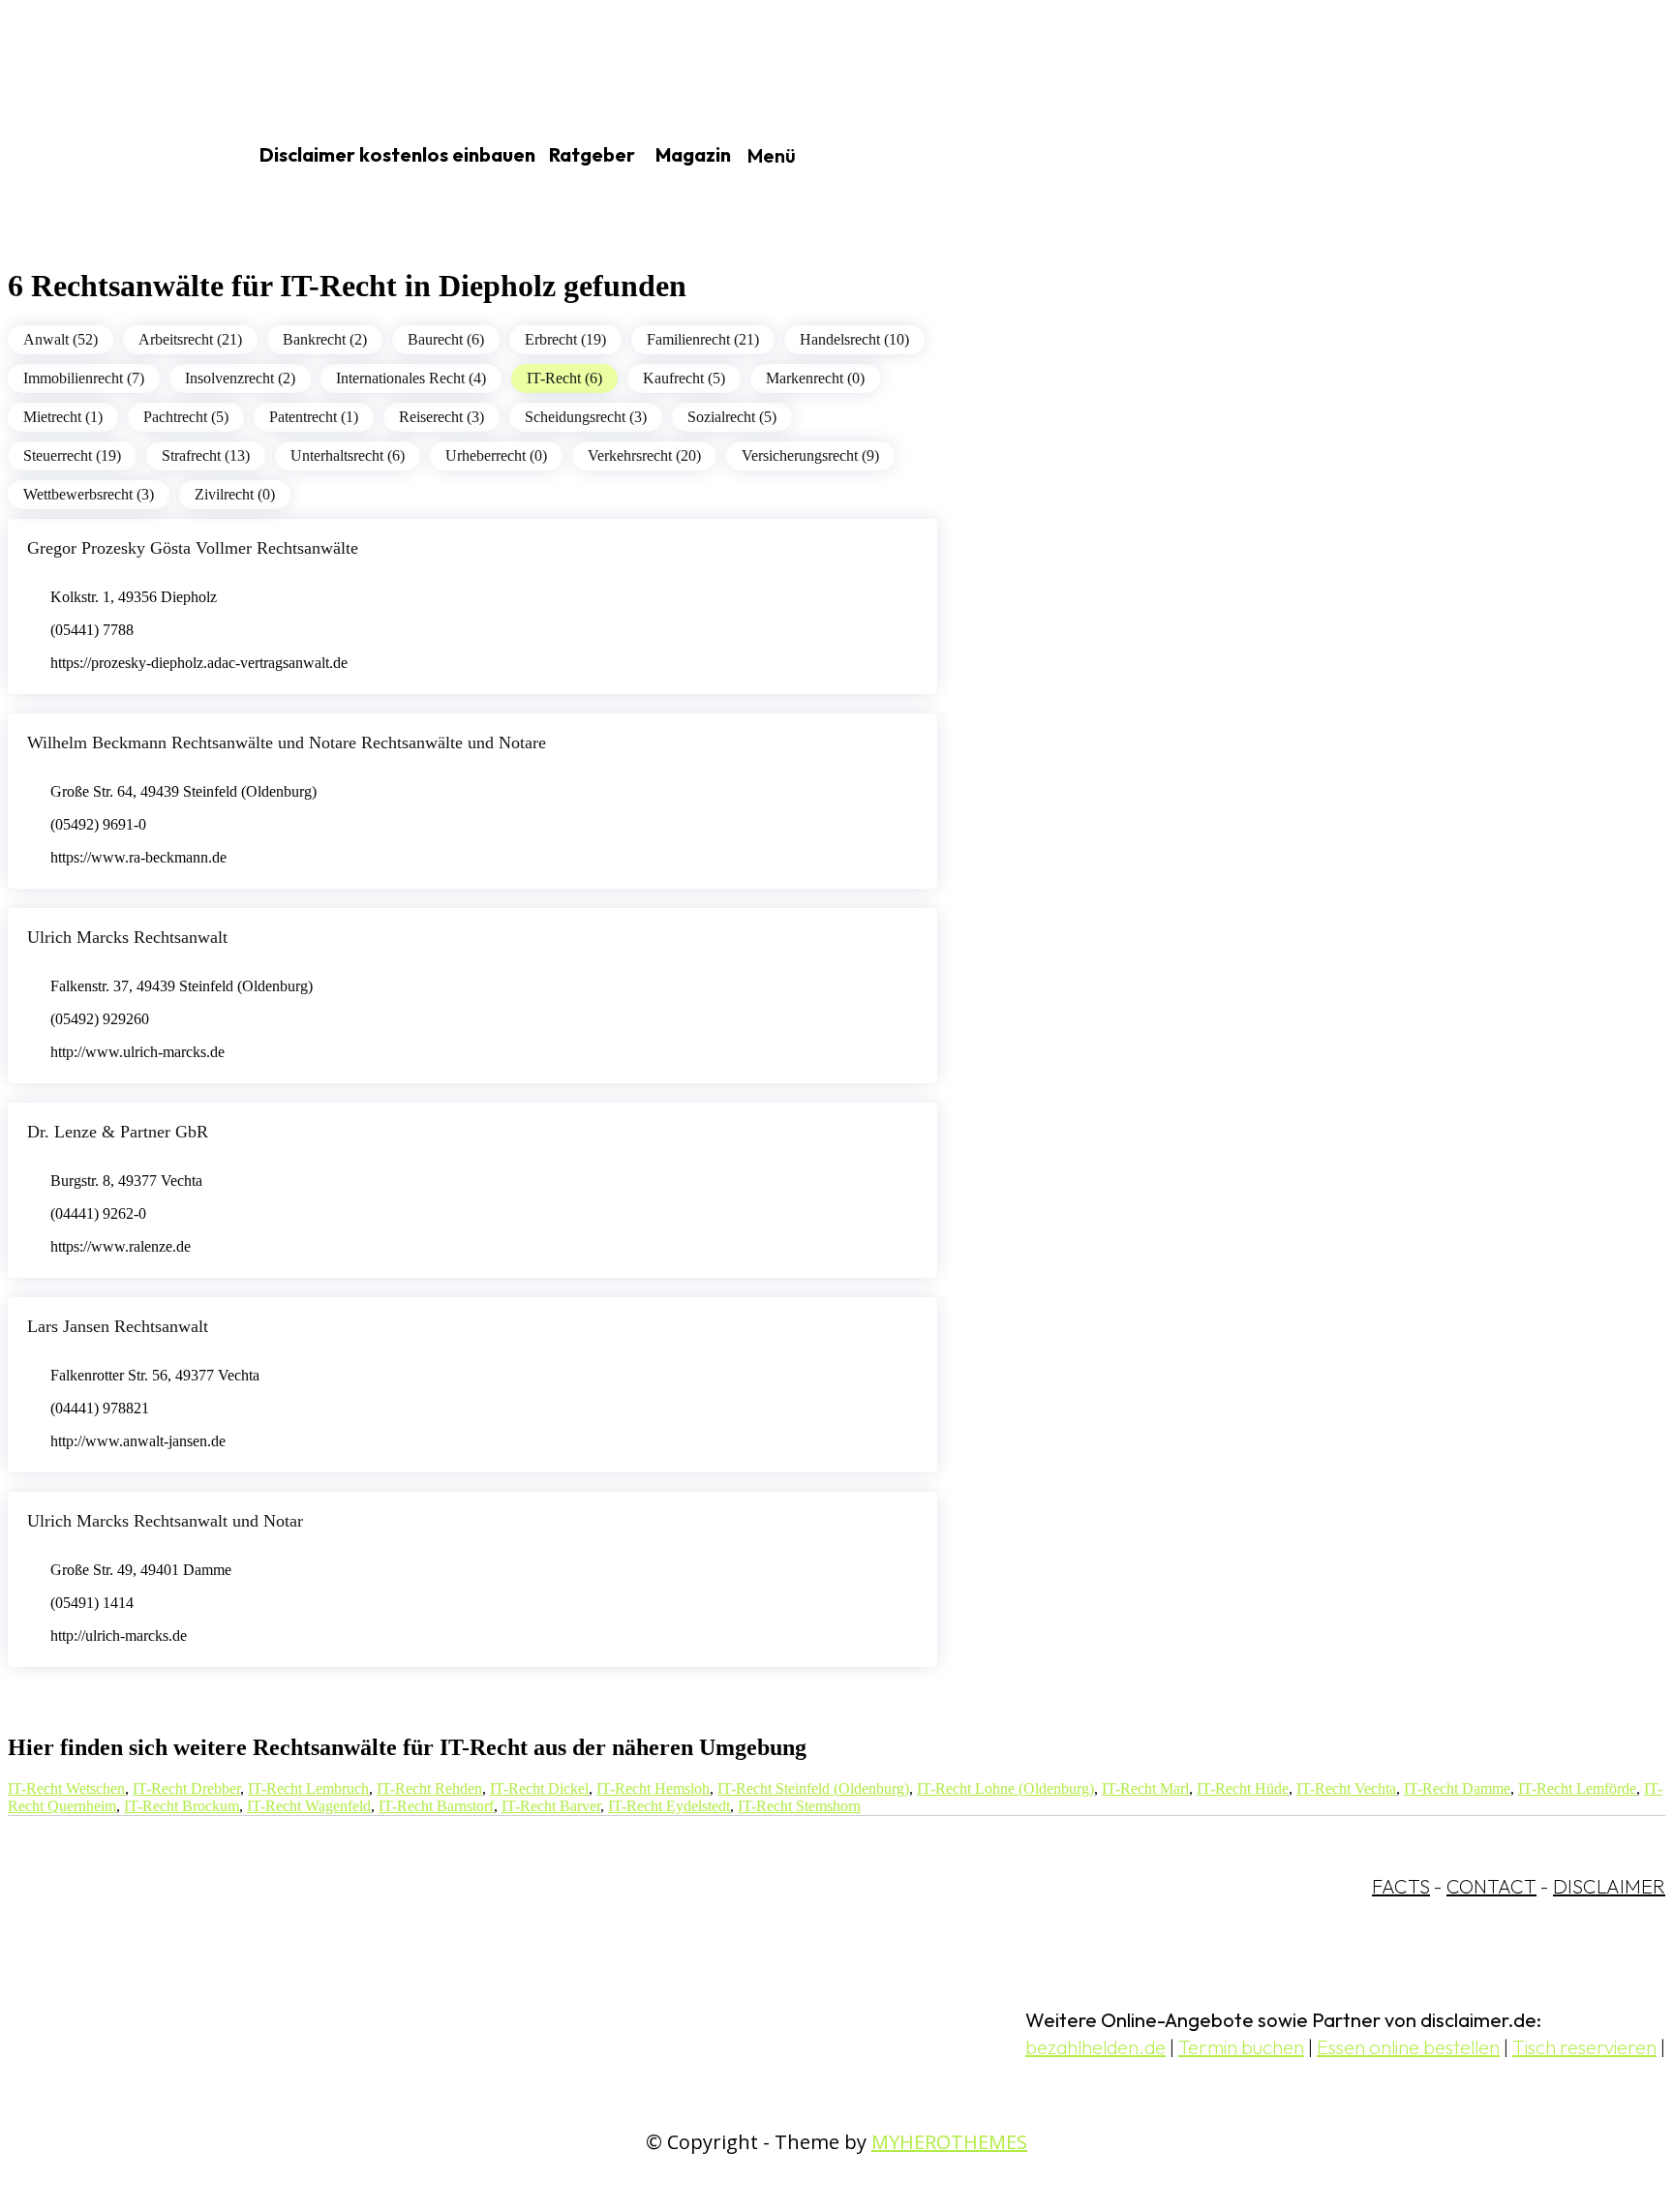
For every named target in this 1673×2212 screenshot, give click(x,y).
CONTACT (1491, 1886)
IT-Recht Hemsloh (653, 1788)
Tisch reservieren (1584, 2047)
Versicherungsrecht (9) (810, 455)
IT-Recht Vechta (1346, 1788)
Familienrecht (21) (703, 339)
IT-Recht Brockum (182, 1806)
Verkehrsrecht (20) (644, 455)
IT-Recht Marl (1145, 1788)
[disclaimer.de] (105, 156)
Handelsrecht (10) (854, 339)
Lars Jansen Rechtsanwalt (118, 1326)
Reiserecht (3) (441, 417)
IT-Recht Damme (1457, 1788)
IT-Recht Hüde (1243, 1788)
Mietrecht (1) (63, 417)
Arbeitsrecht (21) (190, 339)
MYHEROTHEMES (949, 2142)
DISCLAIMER (1609, 1886)
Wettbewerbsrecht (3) (89, 494)
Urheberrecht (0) (496, 455)
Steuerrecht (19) (72, 455)
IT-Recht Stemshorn (799, 1806)
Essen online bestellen (1408, 2047)
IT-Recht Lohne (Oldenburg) (1005, 1788)
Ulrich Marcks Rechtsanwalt (127, 937)
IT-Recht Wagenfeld (309, 1806)
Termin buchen (1241, 2047)
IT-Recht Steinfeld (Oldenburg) (813, 1788)
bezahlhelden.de (1095, 2047)
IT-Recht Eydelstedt (669, 1806)
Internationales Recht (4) (411, 378)
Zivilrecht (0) (235, 494)
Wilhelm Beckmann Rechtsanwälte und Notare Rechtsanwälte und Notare (287, 742)
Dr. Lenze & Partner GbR (118, 1132)
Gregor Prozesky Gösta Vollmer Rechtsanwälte (193, 548)
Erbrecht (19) (565, 339)
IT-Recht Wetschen (66, 1788)
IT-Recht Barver (551, 1806)
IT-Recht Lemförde (1577, 1788)
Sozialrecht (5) (732, 417)
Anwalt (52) (61, 339)
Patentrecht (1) (314, 417)
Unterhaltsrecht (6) (348, 455)
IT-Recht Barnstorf (436, 1806)
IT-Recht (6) (564, 378)
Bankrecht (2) (325, 339)
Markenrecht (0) (815, 378)
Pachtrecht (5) (186, 417)
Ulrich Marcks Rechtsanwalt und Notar (165, 1521)
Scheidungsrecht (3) (586, 417)
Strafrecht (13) (206, 455)
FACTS (1401, 1886)
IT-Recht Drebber (186, 1788)
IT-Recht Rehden (429, 1788)
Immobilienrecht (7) (84, 378)
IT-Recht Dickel (539, 1788)
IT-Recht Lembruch (308, 1788)
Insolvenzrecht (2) (240, 378)
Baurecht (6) (446, 339)
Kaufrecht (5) (684, 378)
